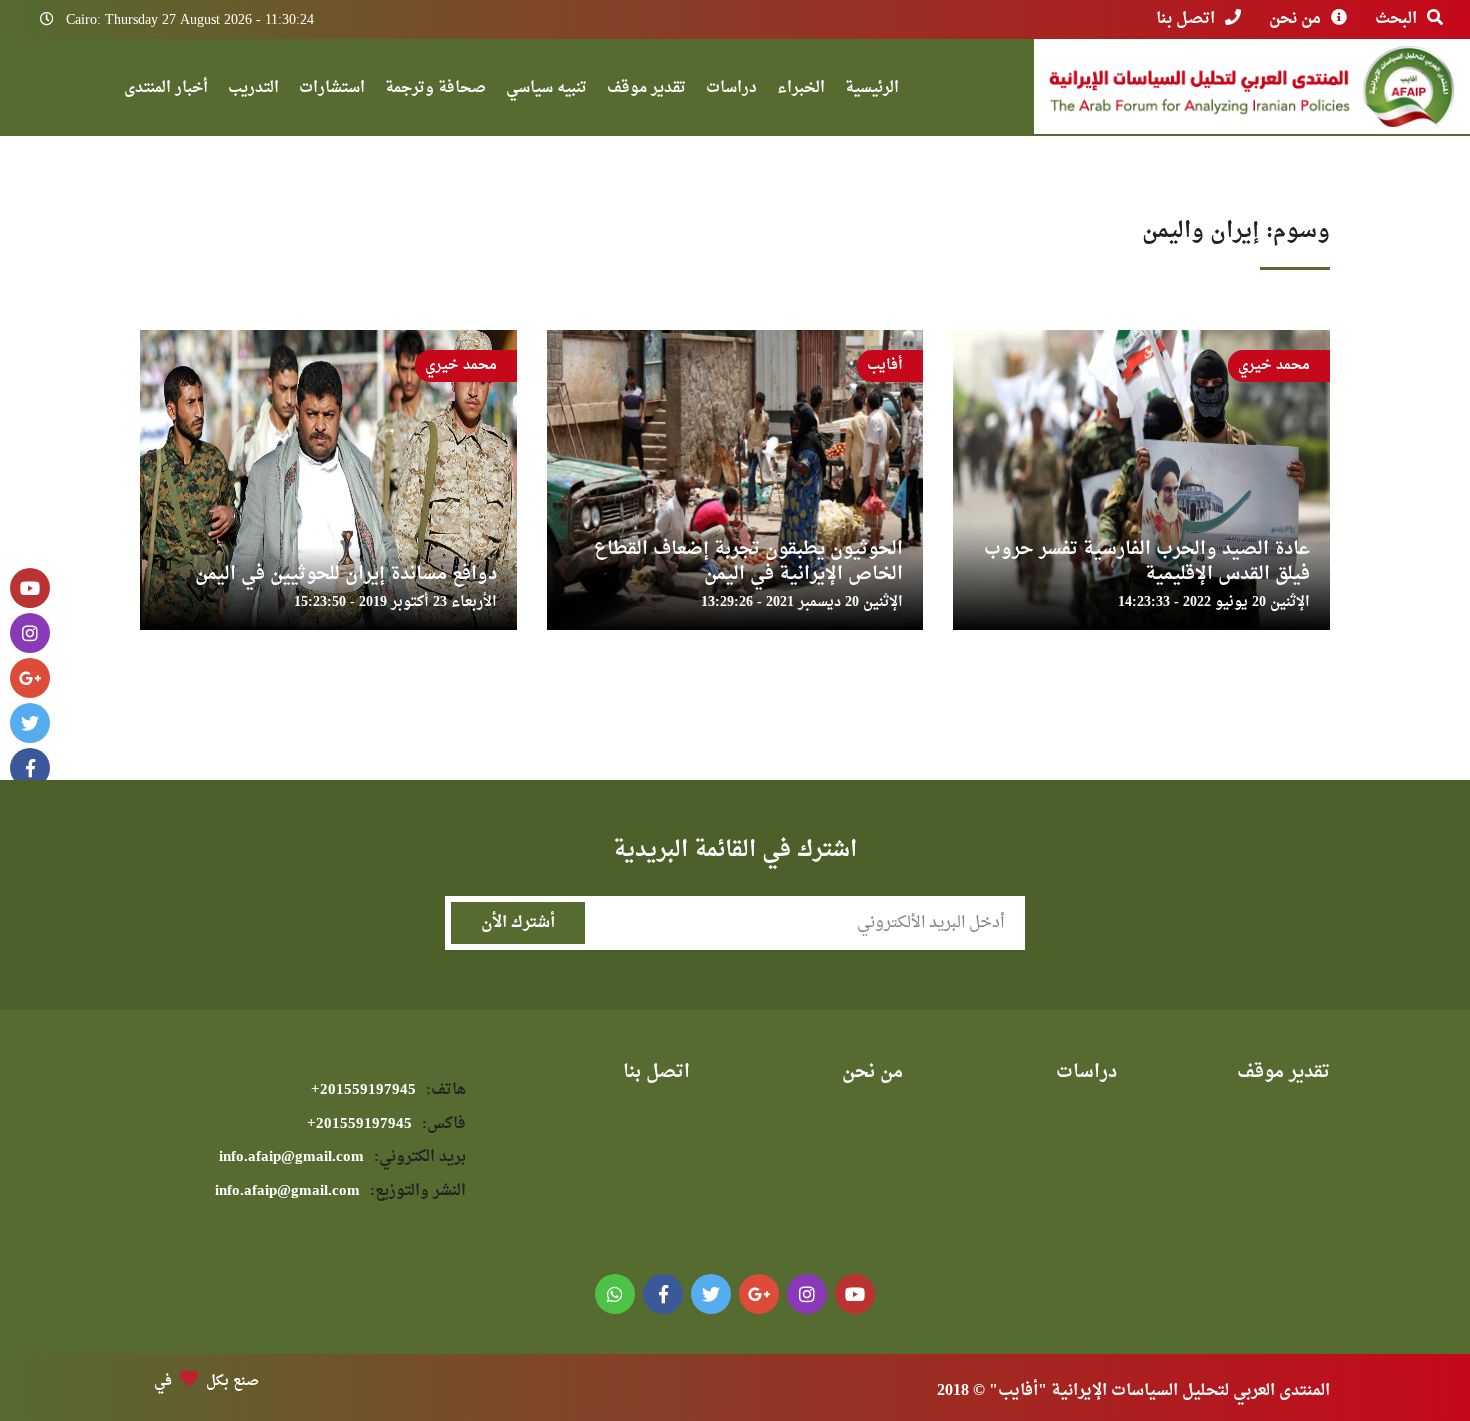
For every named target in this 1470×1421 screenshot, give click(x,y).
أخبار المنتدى (166, 90)
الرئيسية (872, 90)
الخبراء (801, 90)
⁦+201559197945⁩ (388, 1090)
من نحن (1295, 19)
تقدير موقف (646, 90)
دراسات (731, 90)
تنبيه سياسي (546, 90)
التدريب (253, 90)
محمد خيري (1274, 365)
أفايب (885, 365)
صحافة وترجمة (435, 90)
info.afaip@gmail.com (342, 1157)
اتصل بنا (1185, 19)
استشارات (332, 90)
